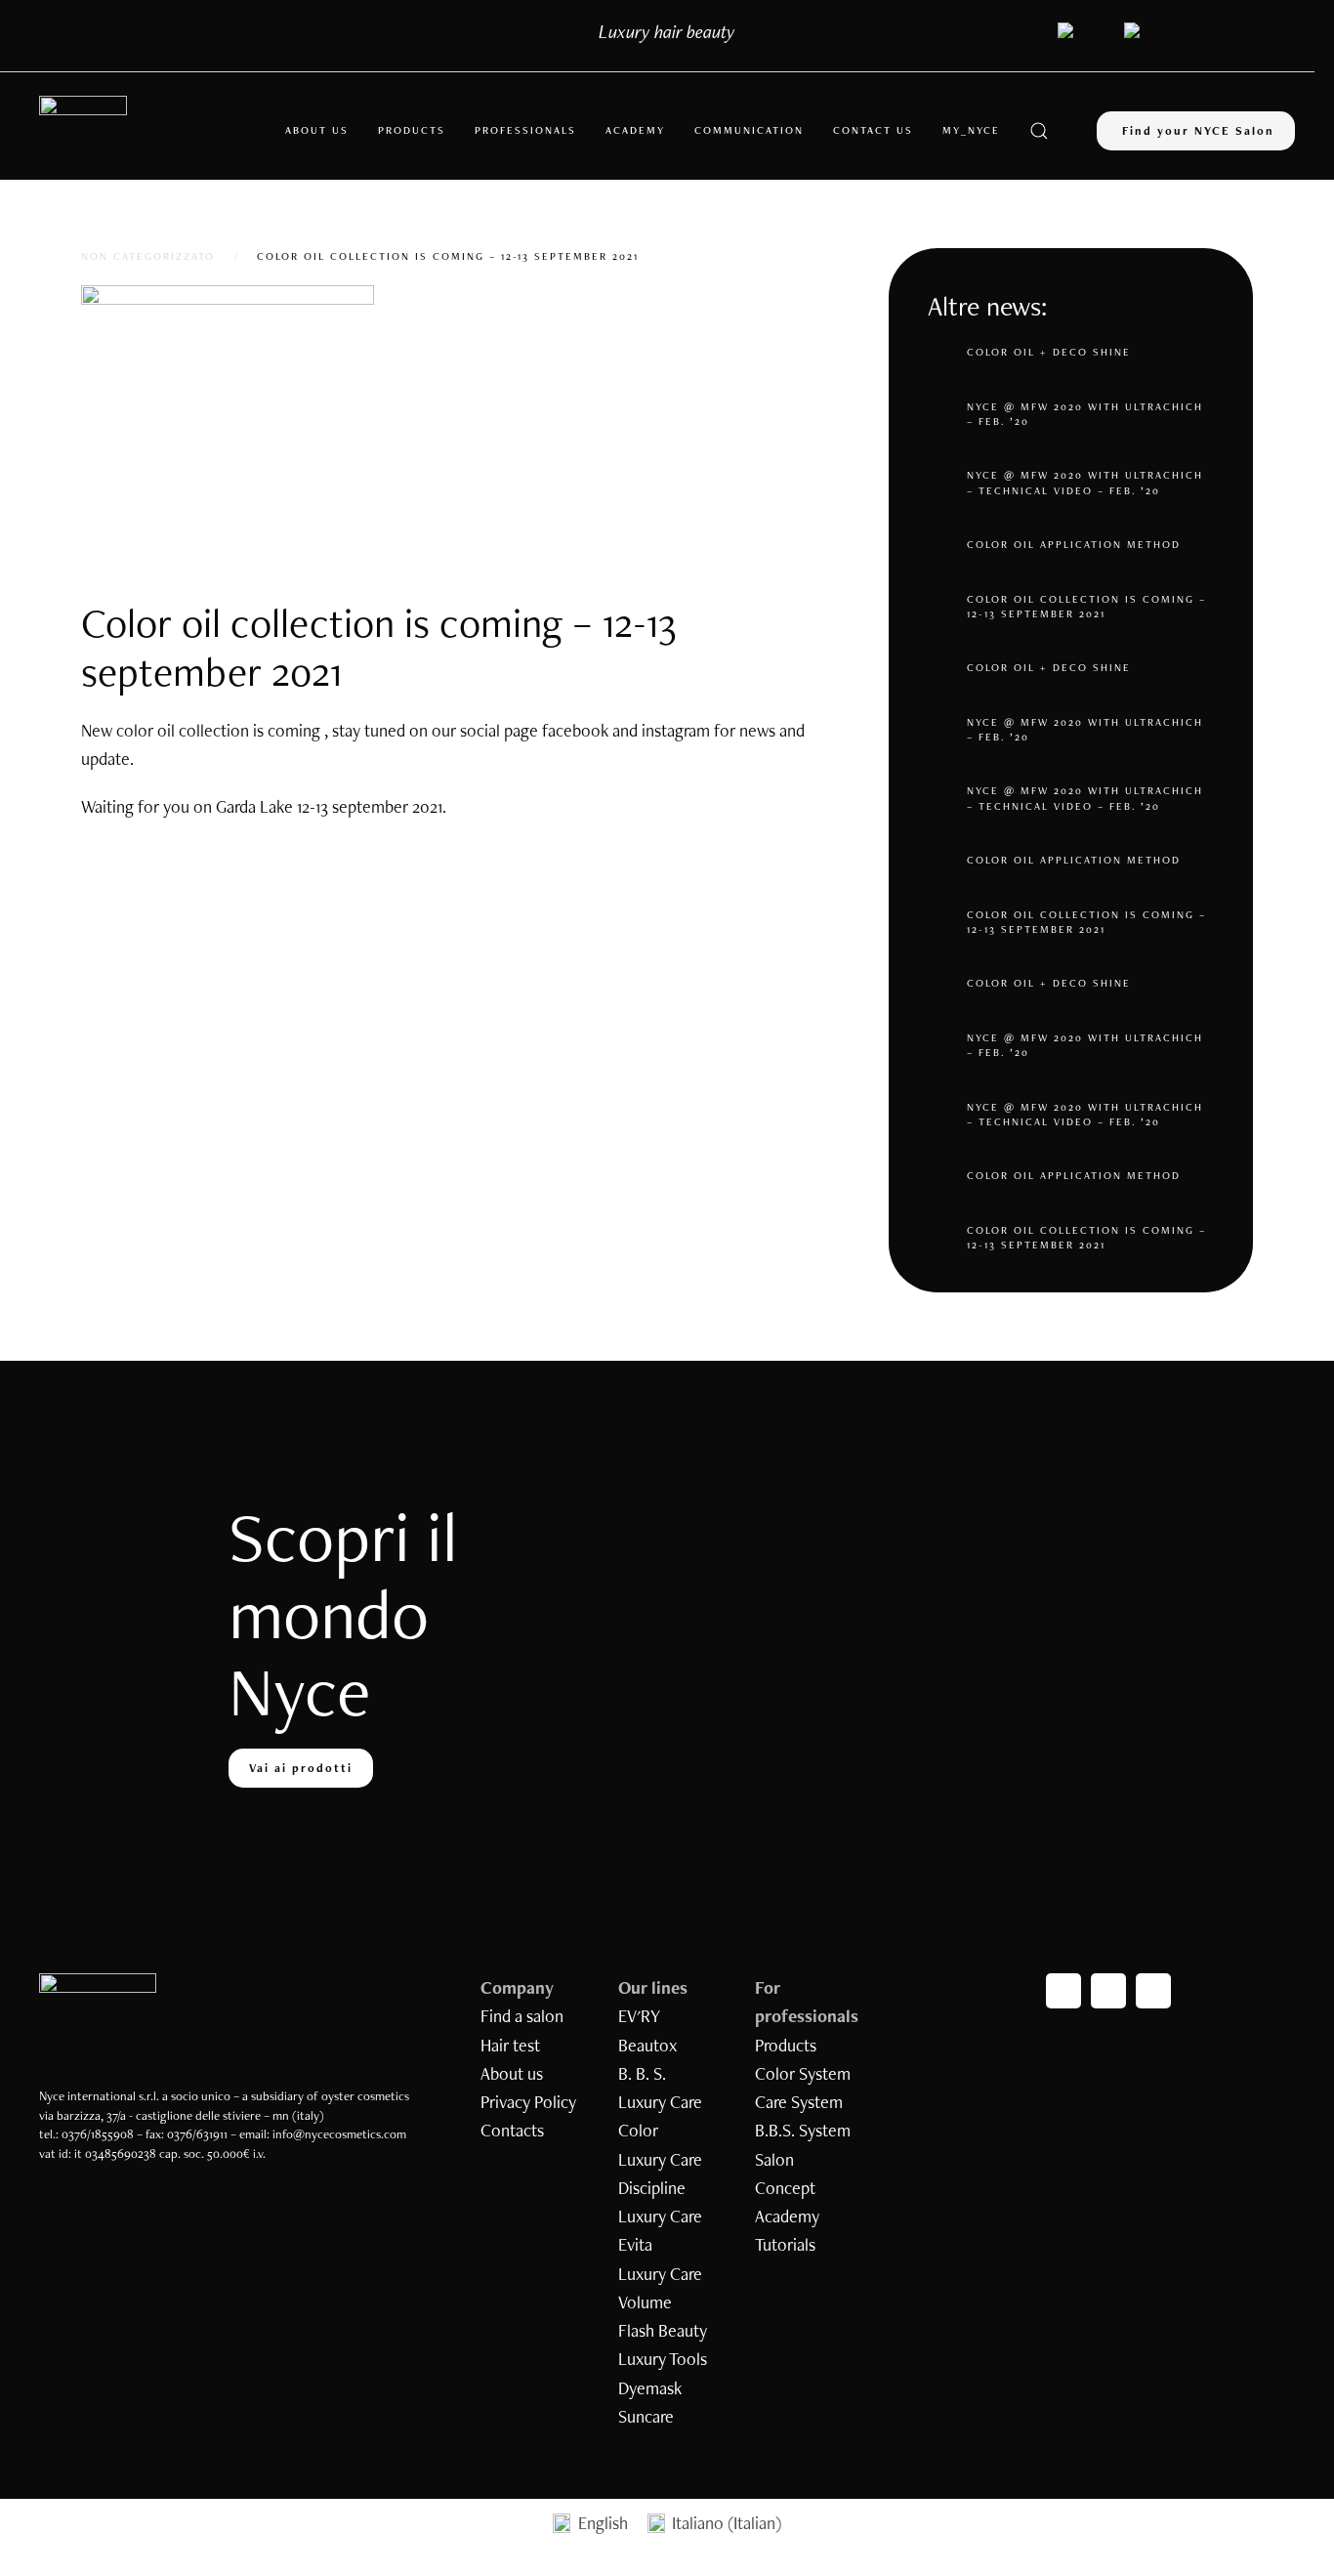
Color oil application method (1074, 544)
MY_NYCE (971, 130)
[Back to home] (83, 131)
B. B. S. (642, 2073)
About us (317, 130)
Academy (635, 130)
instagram (676, 730)
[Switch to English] (1081, 31)
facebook (575, 730)
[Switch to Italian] (1145, 31)
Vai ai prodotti (301, 1768)
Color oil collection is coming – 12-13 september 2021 (1086, 606)
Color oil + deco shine (1049, 352)
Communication (749, 130)
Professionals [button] (525, 130)
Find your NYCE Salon (1198, 131)
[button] (1039, 131)
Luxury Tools (663, 2359)
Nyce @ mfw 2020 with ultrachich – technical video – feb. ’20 (1085, 482)
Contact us (873, 130)
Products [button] (412, 130)
